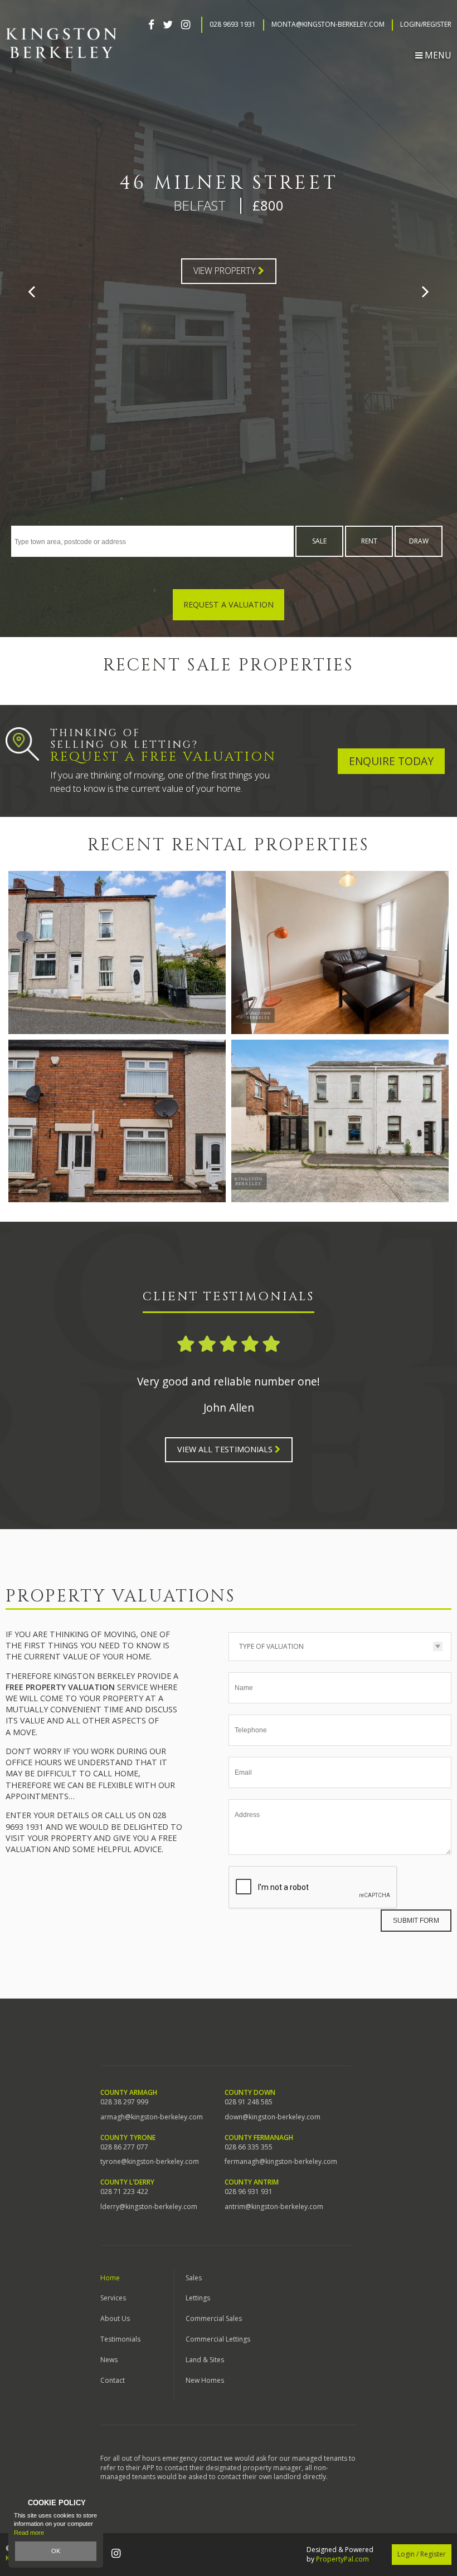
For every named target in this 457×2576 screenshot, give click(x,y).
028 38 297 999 (124, 2102)
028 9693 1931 (233, 25)
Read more (29, 2533)
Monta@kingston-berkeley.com (328, 25)
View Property (226, 271)
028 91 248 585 (249, 2102)
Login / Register (422, 2554)
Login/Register (426, 25)
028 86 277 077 (124, 2147)
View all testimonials (226, 1449)
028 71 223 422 (124, 2192)
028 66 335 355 (249, 2147)
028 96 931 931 (249, 2192)
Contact (113, 2380)
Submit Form (416, 1921)
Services (113, 2298)
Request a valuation (229, 604)
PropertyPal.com (342, 2559)
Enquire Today (391, 761)
